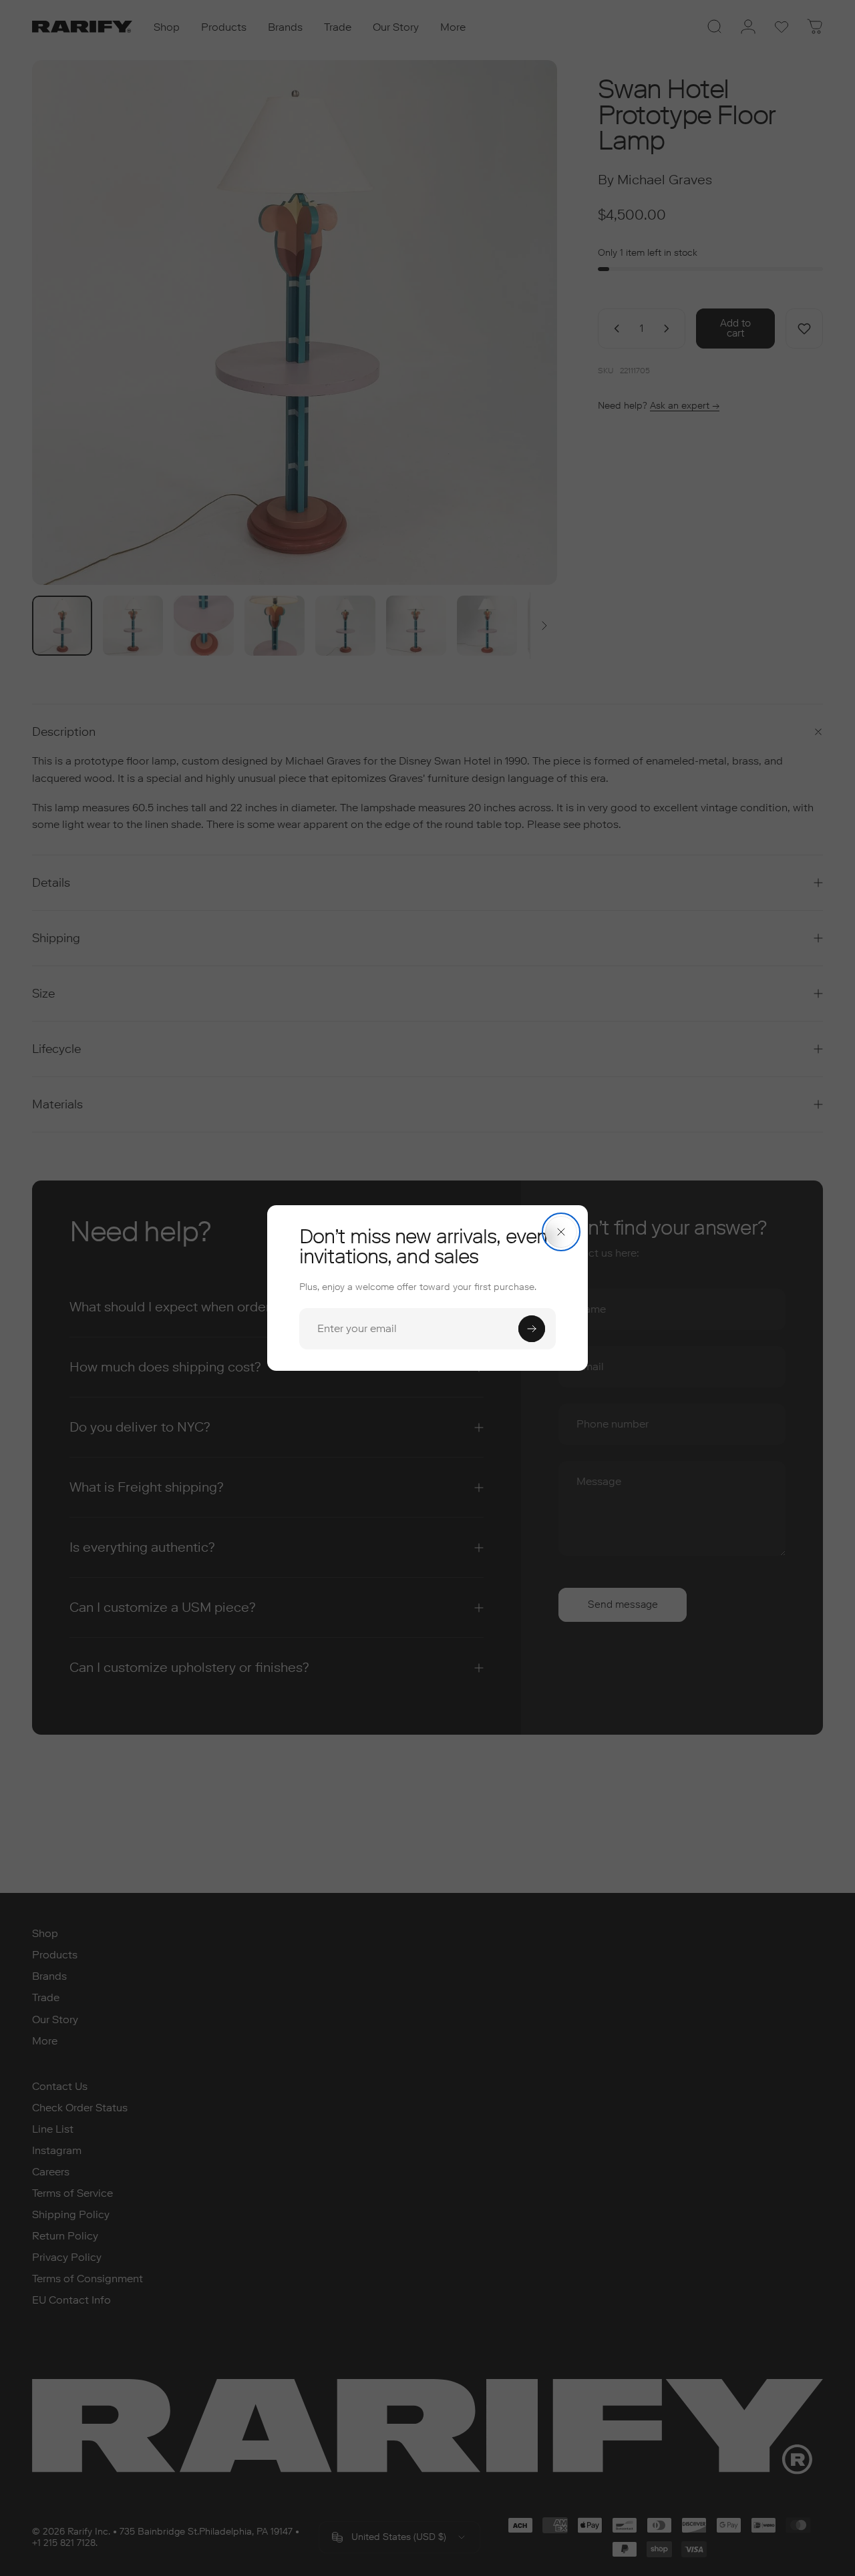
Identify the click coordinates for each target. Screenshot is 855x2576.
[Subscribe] (532, 1329)
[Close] (561, 1232)
